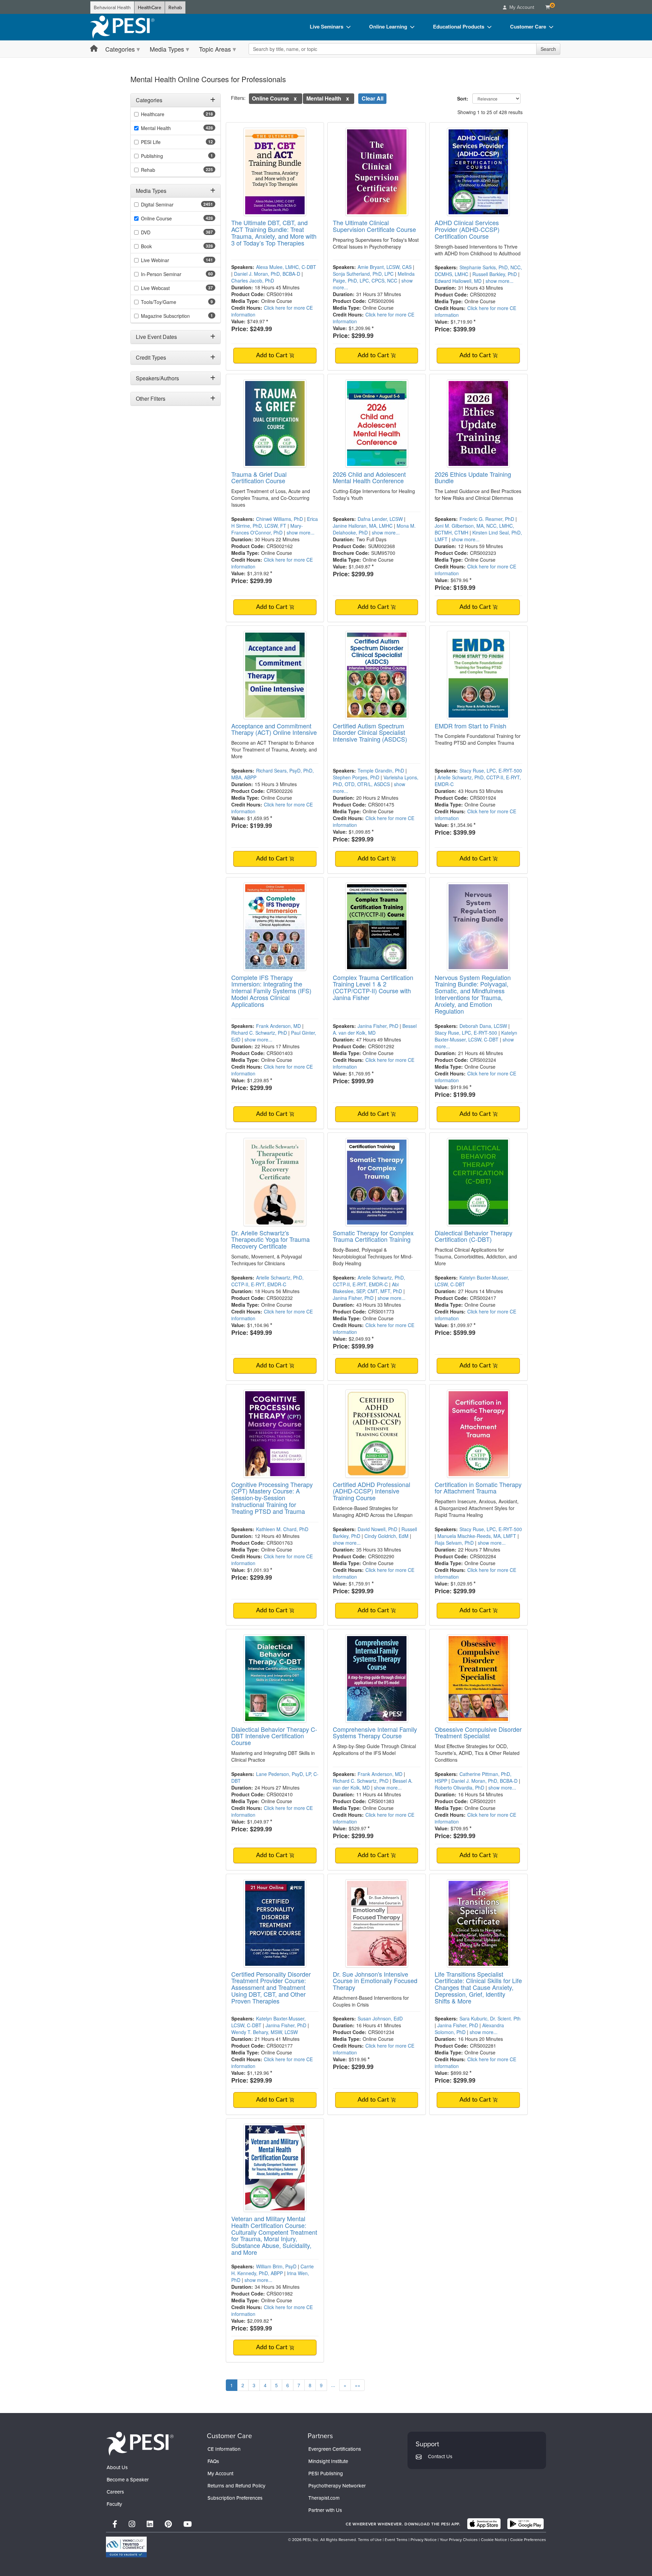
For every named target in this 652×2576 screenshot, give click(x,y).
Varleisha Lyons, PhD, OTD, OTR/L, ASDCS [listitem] (376, 781)
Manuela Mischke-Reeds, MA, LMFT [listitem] (477, 1536)
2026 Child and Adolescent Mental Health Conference (369, 477)
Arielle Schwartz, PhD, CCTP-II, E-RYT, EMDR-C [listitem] (267, 1281)
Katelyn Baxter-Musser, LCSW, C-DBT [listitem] (476, 1036)
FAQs (213, 2461)
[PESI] (140, 2443)
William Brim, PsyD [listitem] (276, 2266)
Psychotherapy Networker (337, 2486)
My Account (220, 2473)
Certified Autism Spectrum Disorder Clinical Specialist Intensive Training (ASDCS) (370, 732)
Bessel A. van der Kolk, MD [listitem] (375, 1029)
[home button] (94, 49)
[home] (122, 27)
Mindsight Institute (328, 2461)
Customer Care (528, 26)
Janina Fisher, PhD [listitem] (378, 1026)
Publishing (152, 156)
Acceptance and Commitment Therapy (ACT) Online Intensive (274, 729)
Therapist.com (324, 2498)
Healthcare (153, 114)
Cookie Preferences (528, 2539)
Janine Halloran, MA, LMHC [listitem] (363, 526)
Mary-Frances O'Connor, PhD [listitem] (267, 529)
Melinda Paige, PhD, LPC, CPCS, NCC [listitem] (374, 277)
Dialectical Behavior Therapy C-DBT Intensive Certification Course (274, 1736)
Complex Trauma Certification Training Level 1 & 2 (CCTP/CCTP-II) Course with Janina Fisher (373, 987)
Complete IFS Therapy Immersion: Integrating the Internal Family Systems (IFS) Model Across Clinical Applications (271, 991)
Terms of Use (370, 2539)
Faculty (114, 2504)
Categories (120, 49)
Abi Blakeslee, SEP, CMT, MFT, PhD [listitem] (367, 1288)
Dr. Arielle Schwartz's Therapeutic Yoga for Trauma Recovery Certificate (270, 1239)
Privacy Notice (424, 2539)
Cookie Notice (494, 2539)
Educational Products (459, 26)
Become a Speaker (128, 2479)
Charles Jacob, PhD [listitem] (253, 280)
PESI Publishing (326, 2473)
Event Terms (396, 2539)
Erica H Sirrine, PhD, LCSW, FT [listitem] (275, 522)
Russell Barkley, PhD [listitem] (495, 274)
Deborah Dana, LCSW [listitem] (483, 1026)
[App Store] (484, 2524)
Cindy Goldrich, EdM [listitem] (386, 1536)
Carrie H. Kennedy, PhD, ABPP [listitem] (273, 2270)
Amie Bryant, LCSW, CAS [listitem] (385, 267)
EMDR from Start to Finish (470, 726)
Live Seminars (327, 26)
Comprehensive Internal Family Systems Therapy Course (375, 1733)
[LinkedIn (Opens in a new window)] (150, 2524)
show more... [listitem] (500, 281)
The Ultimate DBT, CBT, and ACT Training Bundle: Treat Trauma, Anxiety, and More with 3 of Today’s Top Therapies (274, 232)
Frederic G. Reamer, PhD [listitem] (487, 519)
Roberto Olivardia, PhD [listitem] (459, 1788)
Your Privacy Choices (459, 2539)
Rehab (175, 7)
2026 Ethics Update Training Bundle (473, 477)
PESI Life (151, 142)
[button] (295, 98)
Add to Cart (273, 356)
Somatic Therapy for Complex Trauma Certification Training (373, 1236)
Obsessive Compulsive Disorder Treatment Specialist (478, 1733)
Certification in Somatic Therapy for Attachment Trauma (478, 1488)
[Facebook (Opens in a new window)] (115, 2524)
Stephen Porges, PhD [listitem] (356, 777)
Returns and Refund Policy (236, 2486)
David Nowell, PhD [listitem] (377, 1529)
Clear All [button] (373, 98)
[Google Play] (526, 2524)
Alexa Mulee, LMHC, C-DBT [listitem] (286, 267)
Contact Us (440, 2456)
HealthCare (150, 7)
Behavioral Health (112, 7)
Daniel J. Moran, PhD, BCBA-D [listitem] (267, 274)
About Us (117, 2467)
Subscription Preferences (235, 2498)
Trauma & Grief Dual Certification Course (259, 477)
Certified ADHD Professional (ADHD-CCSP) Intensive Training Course (372, 1491)
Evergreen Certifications (335, 2449)
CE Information (224, 2449)
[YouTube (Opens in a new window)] (188, 2524)
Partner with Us (325, 2510)
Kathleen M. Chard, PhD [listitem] (282, 1529)
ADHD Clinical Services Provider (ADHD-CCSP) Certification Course (467, 229)
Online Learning (388, 26)
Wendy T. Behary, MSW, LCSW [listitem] (265, 2032)
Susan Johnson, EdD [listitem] (380, 2018)
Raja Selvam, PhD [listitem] (454, 1543)
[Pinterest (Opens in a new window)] (168, 2524)
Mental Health (156, 128)
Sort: (464, 98)
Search (548, 49)
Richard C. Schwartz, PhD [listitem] (259, 1033)
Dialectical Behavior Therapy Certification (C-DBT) (474, 1236)
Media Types (167, 49)
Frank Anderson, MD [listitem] (278, 1026)
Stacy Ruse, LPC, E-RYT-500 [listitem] (491, 770)
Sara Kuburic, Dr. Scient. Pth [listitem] (490, 2018)
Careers (115, 2492)
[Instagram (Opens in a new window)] (132, 2524)
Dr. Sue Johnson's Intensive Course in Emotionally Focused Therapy (375, 1981)
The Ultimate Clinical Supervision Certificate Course (374, 226)
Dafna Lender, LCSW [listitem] (380, 519)
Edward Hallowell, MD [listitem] (458, 281)
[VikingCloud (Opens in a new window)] (126, 2547)
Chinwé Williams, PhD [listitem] (279, 519)
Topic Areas (215, 49)
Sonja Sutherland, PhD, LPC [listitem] (363, 274)
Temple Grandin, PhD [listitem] (381, 770)
